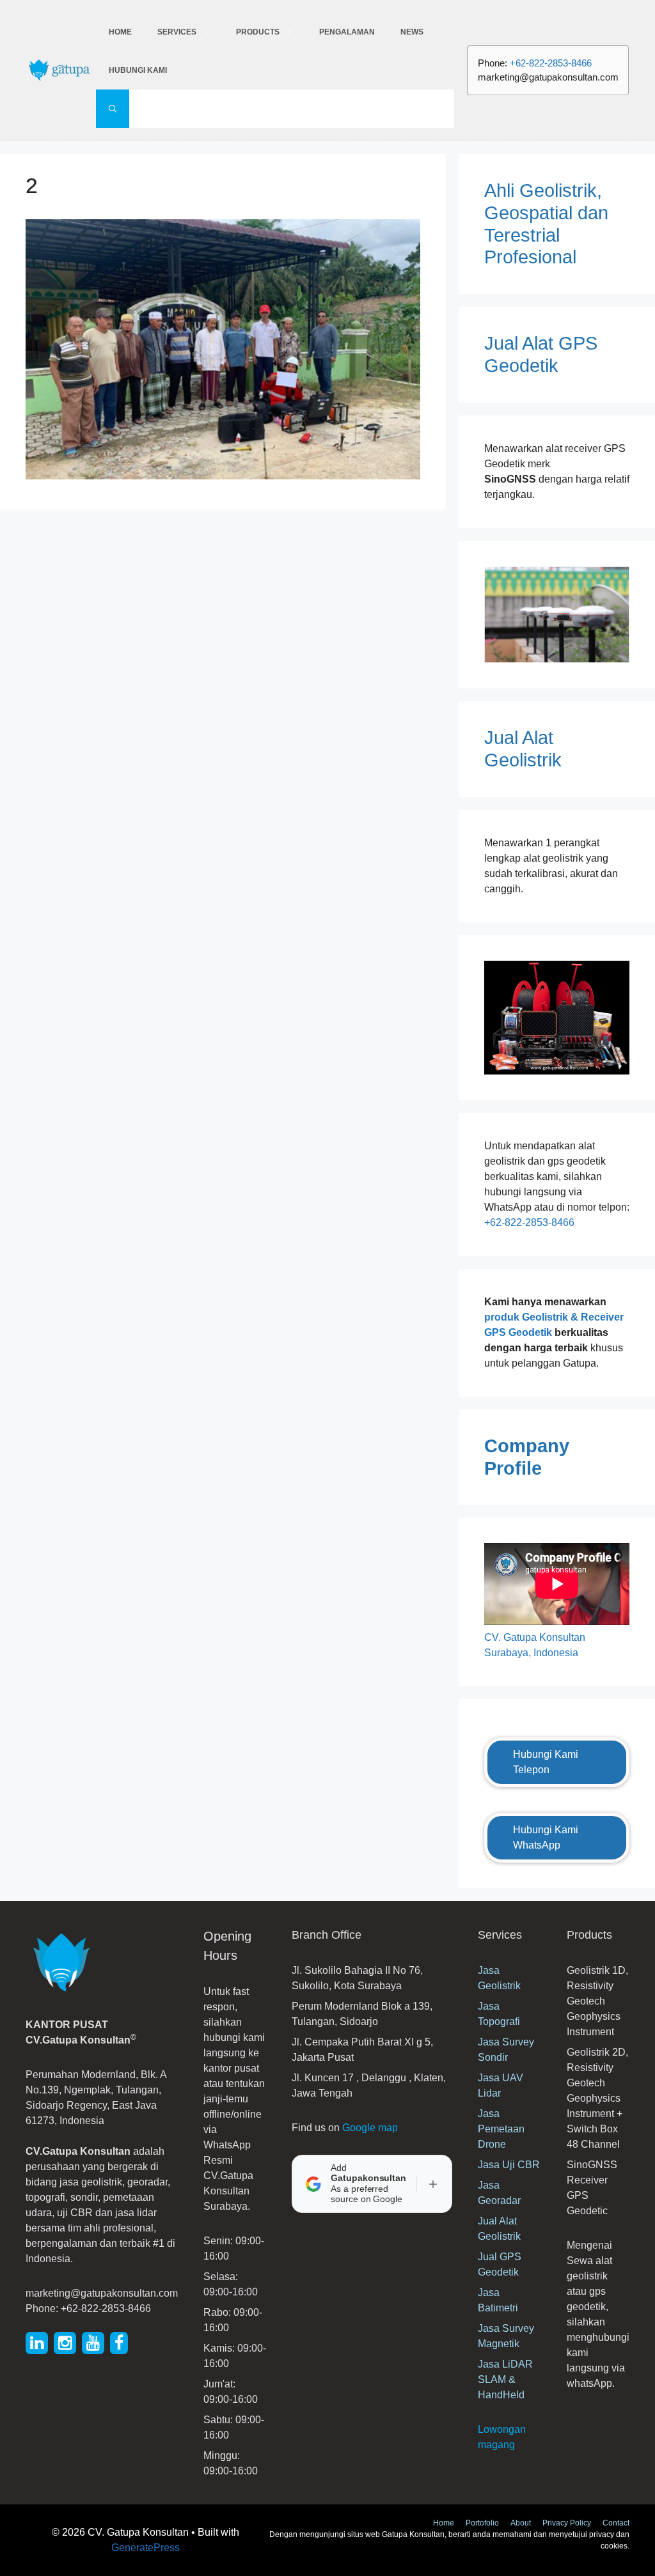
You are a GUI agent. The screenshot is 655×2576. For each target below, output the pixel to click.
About (521, 2523)
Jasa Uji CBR (509, 2165)
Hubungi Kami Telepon (546, 1762)
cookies (614, 2546)
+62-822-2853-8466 (551, 63)
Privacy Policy (567, 2523)
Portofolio (482, 2523)
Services (177, 32)
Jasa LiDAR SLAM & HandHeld (505, 2379)
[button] (113, 109)
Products (258, 32)
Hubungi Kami (138, 70)
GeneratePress (146, 2548)
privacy (603, 2534)
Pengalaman (347, 32)
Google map (370, 2128)
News (412, 32)
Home (120, 32)
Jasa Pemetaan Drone (501, 2129)
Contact (616, 2523)
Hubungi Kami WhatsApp (546, 1837)
